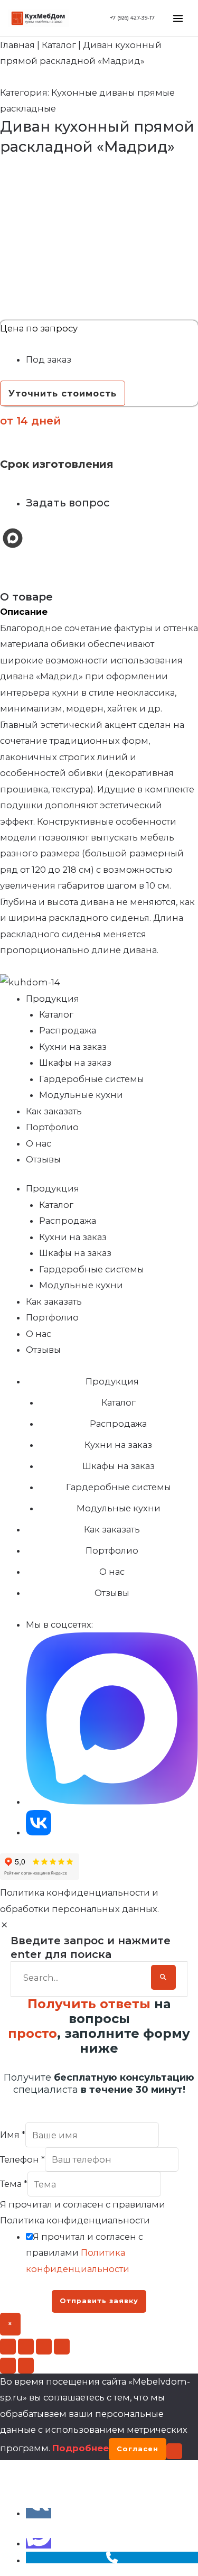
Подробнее (81, 2448)
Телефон (22, 2159)
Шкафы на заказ (75, 1063)
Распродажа (68, 1030)
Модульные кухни (81, 1095)
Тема (14, 2184)
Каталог (59, 45)
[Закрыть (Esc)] (62, 2347)
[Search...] (84, 1978)
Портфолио (52, 1127)
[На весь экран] (26, 2347)
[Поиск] (163, 1977)
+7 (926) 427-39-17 (132, 18)
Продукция (53, 999)
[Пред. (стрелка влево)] (8, 2366)
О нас (39, 1143)
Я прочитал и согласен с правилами (84, 2253)
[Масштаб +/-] (8, 2347)
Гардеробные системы (92, 1079)
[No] (174, 2451)
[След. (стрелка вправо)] (26, 2366)
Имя (13, 2135)
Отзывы (43, 1159)
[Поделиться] (44, 2347)
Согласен (138, 2449)
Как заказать (54, 1111)
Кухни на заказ (73, 1047)
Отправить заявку (99, 2301)
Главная (17, 45)
